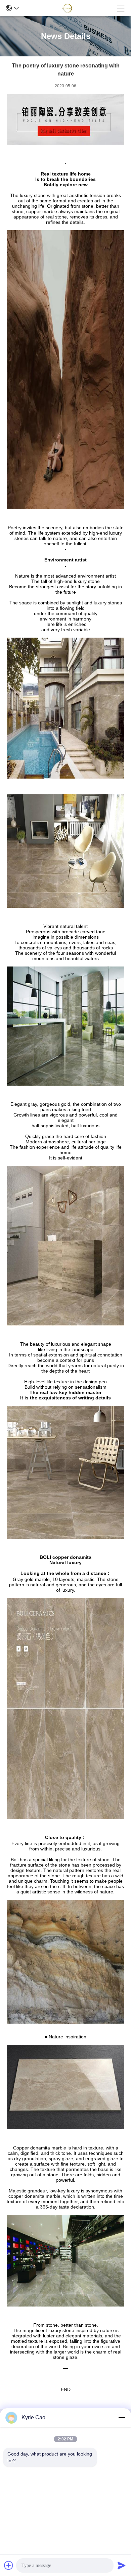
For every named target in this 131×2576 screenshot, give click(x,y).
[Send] (122, 2565)
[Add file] (9, 2565)
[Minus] (122, 2418)
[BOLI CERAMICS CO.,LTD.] (68, 8)
